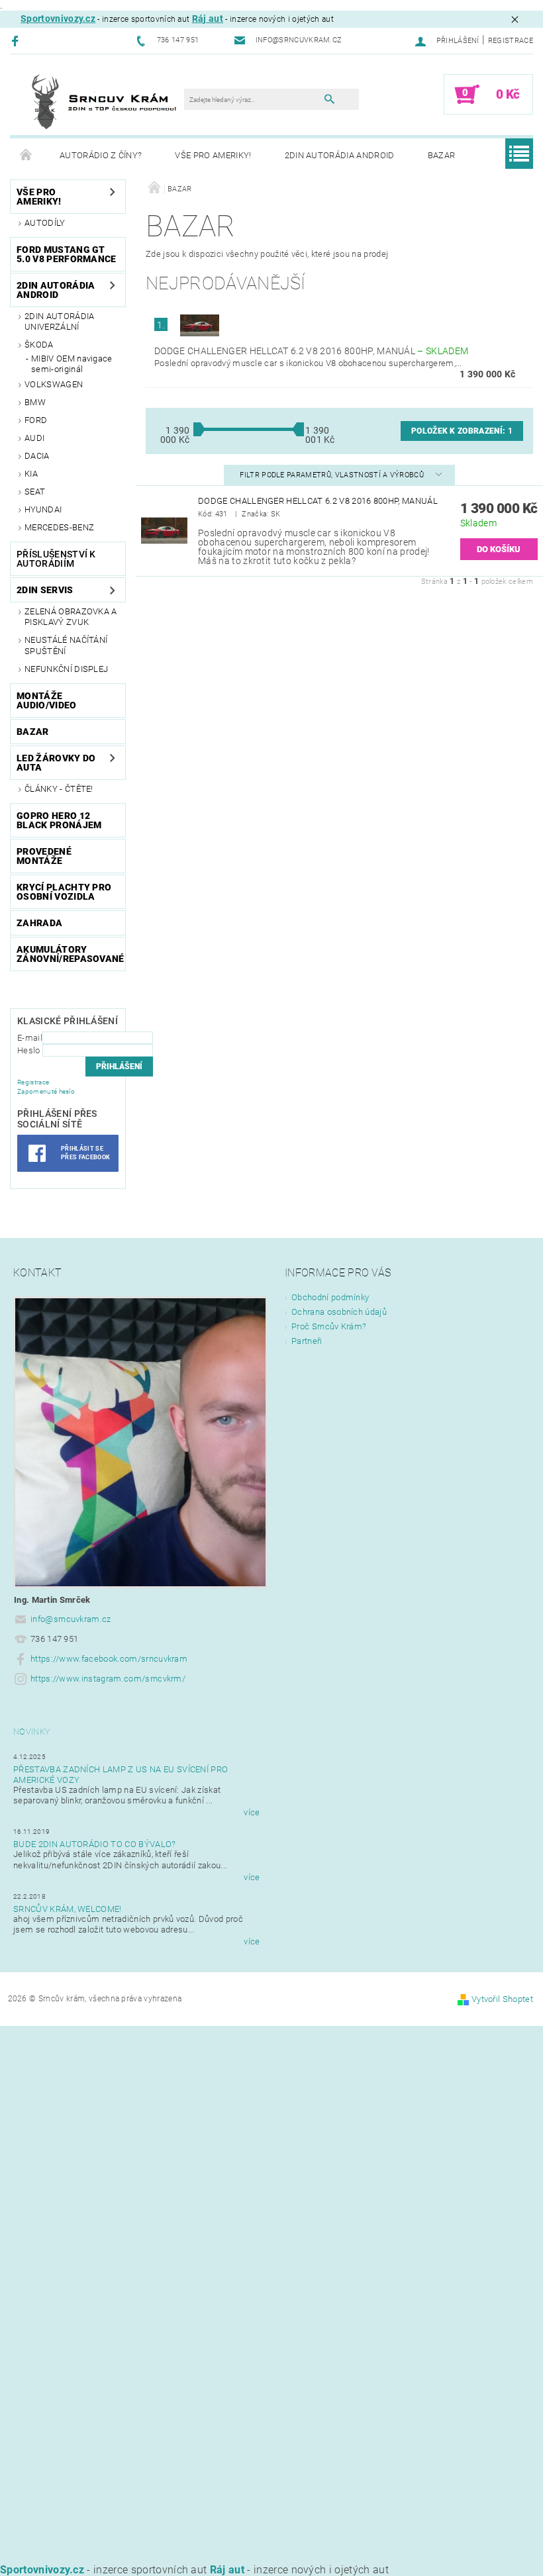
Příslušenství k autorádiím (56, 559)
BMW (35, 402)
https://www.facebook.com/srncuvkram (109, 1659)
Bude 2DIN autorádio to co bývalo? (95, 1844)
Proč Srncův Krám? (329, 1326)
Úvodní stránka (26, 156)
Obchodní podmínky (330, 1297)
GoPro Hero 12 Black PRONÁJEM (59, 820)
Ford (36, 420)
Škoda (39, 345)
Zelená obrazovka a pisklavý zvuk (71, 617)
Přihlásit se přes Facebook (85, 1153)
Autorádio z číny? (101, 155)
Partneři (307, 1341)
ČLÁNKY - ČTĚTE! (59, 789)
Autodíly (45, 223)
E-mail (30, 1038)
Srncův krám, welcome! (68, 1909)
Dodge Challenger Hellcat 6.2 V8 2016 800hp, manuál (311, 351)
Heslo (29, 1050)
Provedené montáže (44, 856)
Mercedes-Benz (59, 527)
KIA (31, 474)
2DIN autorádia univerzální (59, 321)
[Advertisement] (271, 2119)
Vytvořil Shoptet (502, 1999)
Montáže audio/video (47, 700)
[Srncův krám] (104, 101)
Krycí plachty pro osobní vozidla (64, 892)
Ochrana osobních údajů (339, 1312)
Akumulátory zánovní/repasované (71, 954)
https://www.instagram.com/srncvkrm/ (108, 1679)
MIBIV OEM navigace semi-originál (72, 364)
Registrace (511, 41)
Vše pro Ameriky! (213, 155)
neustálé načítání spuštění (66, 645)
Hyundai (43, 509)
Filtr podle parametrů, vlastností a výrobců (333, 475)
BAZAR (442, 155)
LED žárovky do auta (56, 763)
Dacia (37, 456)
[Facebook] (17, 41)
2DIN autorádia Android (340, 155)
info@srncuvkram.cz (71, 1619)
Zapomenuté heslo (46, 1091)
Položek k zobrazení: (462, 431)
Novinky (32, 1732)
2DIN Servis (45, 590)
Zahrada (39, 923)
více (252, 1812)
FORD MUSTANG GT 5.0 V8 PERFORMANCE (67, 254)
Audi (34, 438)
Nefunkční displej (66, 669)
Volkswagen (54, 384)
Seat (35, 492)
